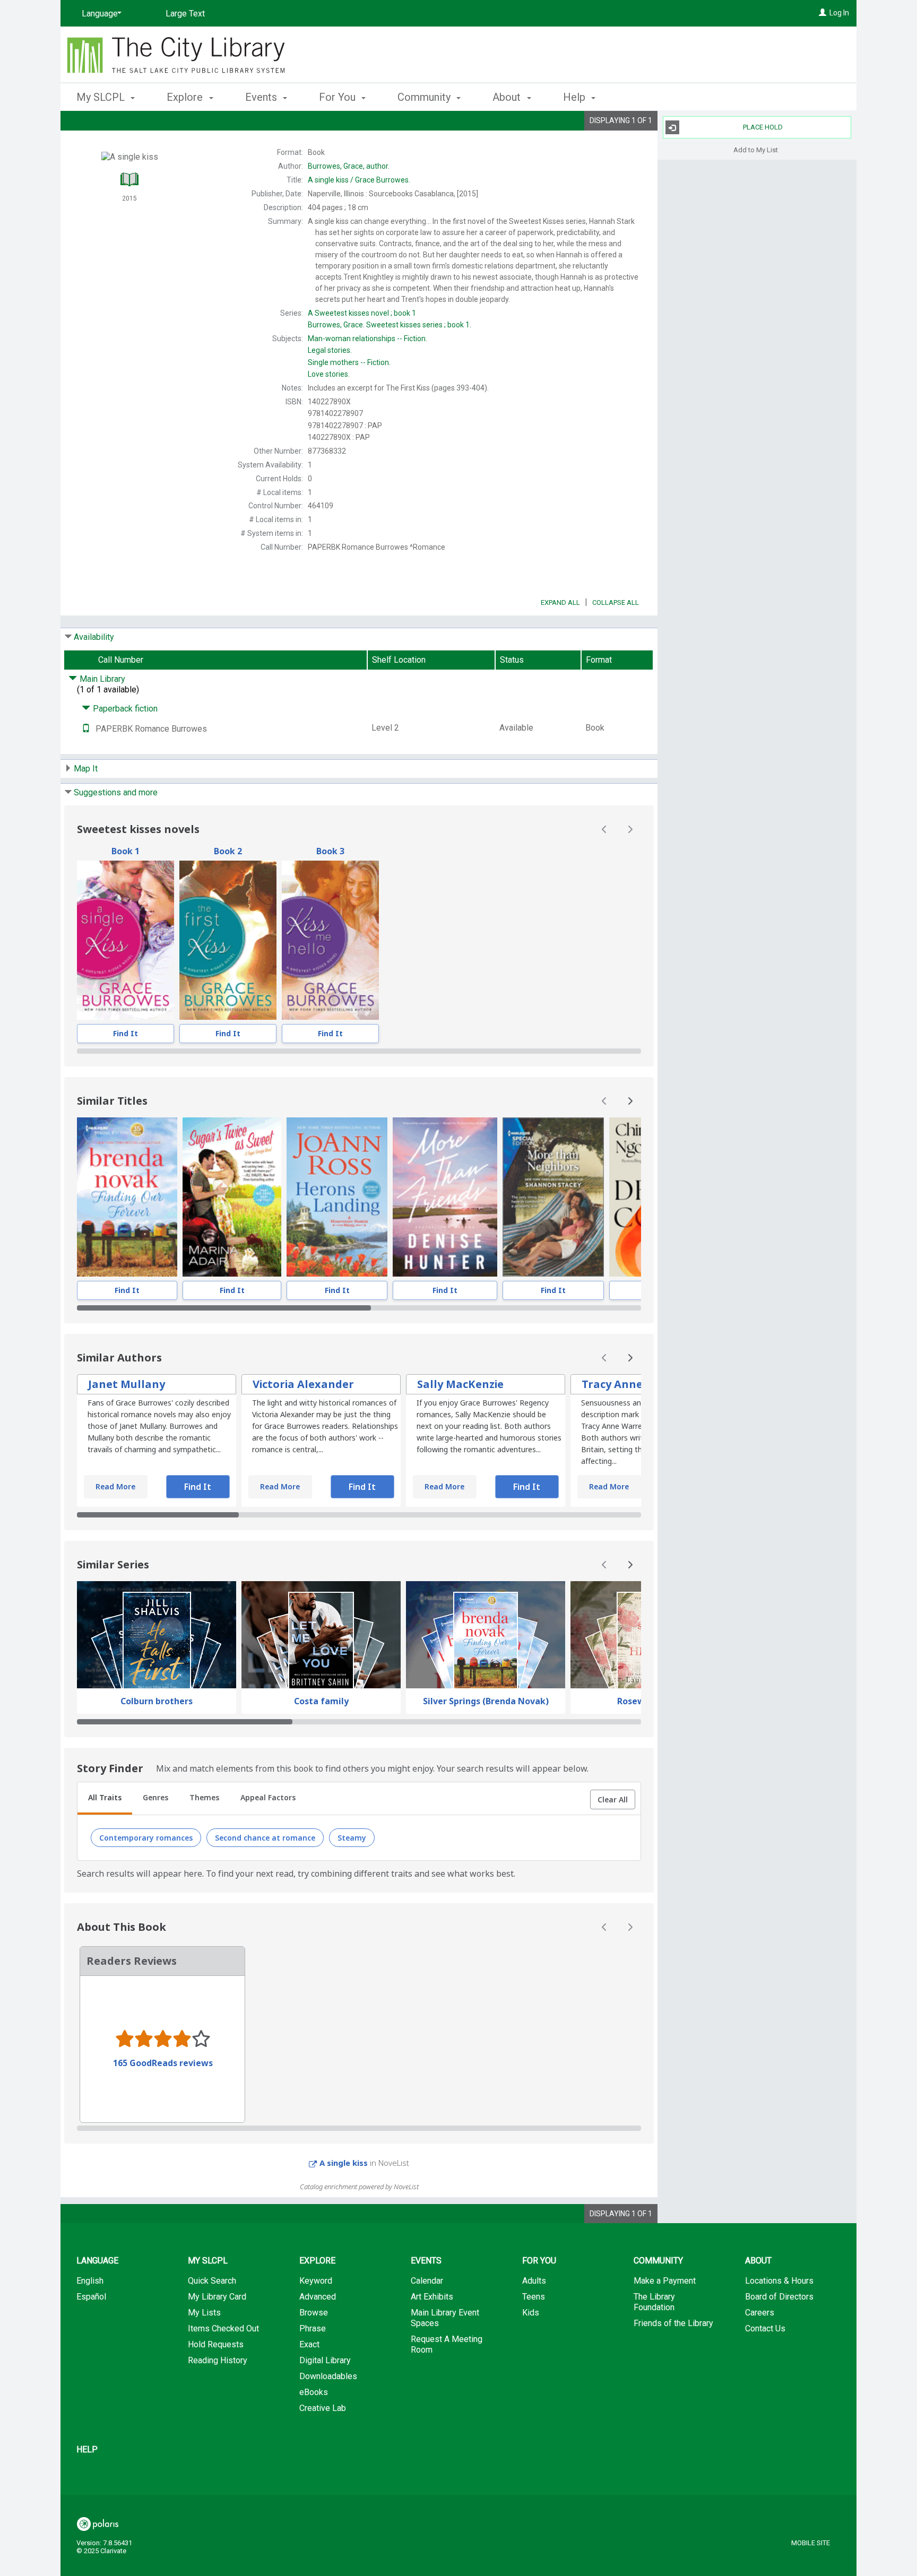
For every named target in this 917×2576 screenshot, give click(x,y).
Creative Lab (323, 2408)
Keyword (316, 2281)
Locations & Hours (779, 2281)
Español (91, 2297)
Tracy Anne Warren (634, 1384)
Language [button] (97, 2261)
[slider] (359, 1051)
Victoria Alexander (303, 1384)
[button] (613, 1800)
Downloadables (328, 2376)
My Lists (204, 2313)
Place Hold (763, 127)
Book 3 (330, 851)
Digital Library (325, 2360)
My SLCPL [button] (102, 97)
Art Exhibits (432, 2297)
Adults (534, 2281)
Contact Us (765, 2328)
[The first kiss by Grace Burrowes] (228, 940)
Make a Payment (665, 2281)
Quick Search (212, 2281)
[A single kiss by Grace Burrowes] (126, 940)
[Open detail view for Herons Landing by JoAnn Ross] (337, 1197)
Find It (126, 1033)
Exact (309, 2344)
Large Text (185, 14)
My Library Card (217, 2297)
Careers (760, 2313)
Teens (534, 2297)
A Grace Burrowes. (359, 180)
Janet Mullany (127, 1384)
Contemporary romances (146, 1838)
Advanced (318, 2297)
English (90, 2281)
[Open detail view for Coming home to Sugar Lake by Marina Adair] (232, 1197)
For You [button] (339, 97)
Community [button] (425, 97)
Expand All (560, 602)
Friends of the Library (673, 2323)
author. (349, 166)
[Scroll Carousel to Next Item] (630, 829)
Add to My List (756, 149)
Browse (314, 2313)
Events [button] (262, 97)
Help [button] (576, 97)
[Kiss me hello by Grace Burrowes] (330, 940)
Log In (839, 13)
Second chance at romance (265, 1838)
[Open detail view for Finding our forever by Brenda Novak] (127, 1197)
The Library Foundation (654, 2302)
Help (87, 2449)
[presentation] (126, 940)
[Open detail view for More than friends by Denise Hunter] (445, 1197)
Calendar (427, 2281)
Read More (115, 1486)
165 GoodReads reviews (163, 2063)
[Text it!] (86, 729)
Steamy (352, 1838)
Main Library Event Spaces (445, 2318)
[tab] (105, 1799)
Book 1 (126, 851)
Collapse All (616, 602)
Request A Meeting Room (447, 2344)
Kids (531, 2313)
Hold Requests (216, 2344)
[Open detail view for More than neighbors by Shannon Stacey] (553, 1197)
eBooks (314, 2392)
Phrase (313, 2328)
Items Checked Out (223, 2328)
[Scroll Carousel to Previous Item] (604, 829)
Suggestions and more (116, 792)
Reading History (218, 2360)
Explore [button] (186, 97)
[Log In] (823, 13)
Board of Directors (779, 2297)
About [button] (508, 97)
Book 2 (228, 851)
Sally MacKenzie (460, 1384)
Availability (94, 637)
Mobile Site (811, 2543)
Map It (86, 769)
